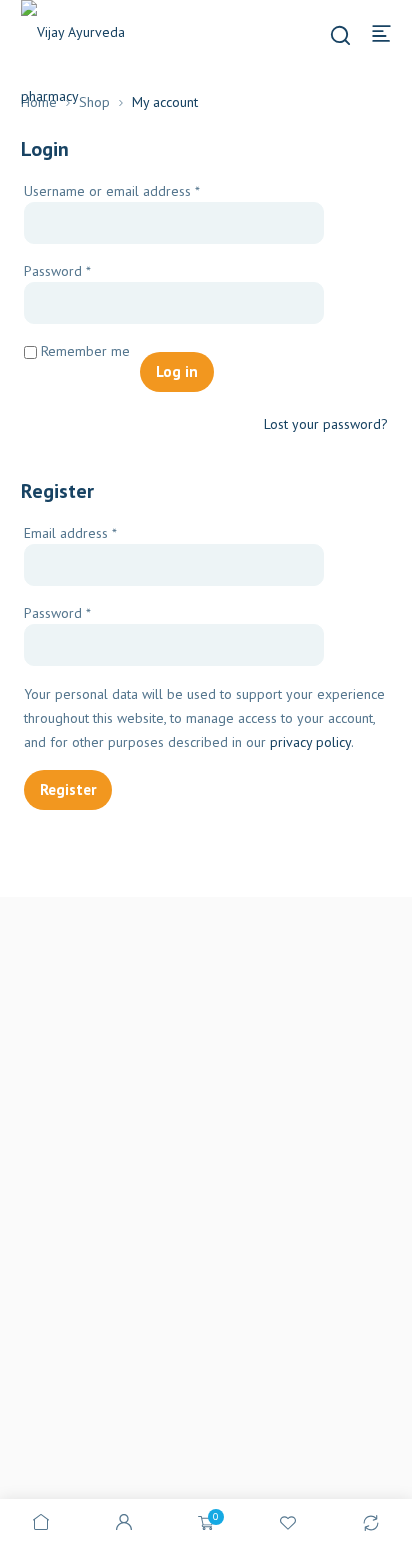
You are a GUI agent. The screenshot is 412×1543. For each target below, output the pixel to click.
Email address (97, 532)
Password (84, 270)
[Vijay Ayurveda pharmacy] (90, 64)
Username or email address (138, 190)
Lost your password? (326, 424)
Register (68, 789)
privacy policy (310, 742)
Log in (177, 371)
